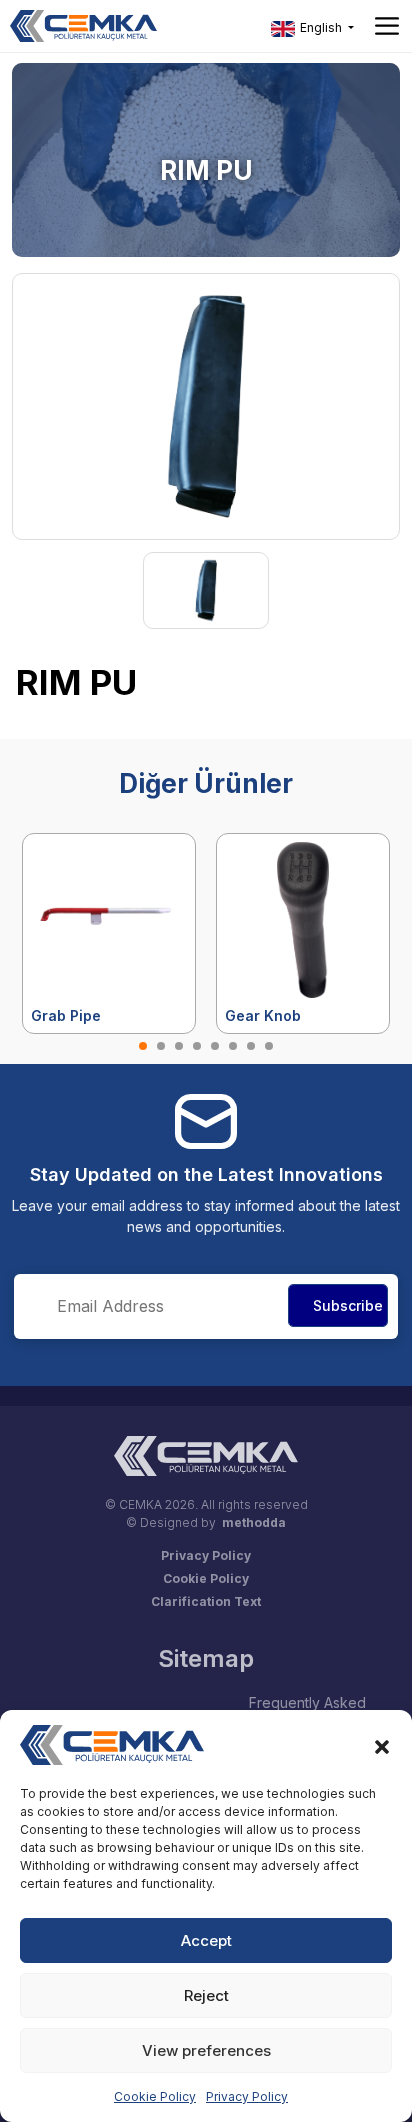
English (321, 27)
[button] (382, 1745)
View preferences (206, 2050)
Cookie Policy (155, 2096)
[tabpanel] (109, 933)
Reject (206, 1995)
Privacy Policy (247, 2096)
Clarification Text (206, 1601)
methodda (254, 1522)
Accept (206, 1940)
